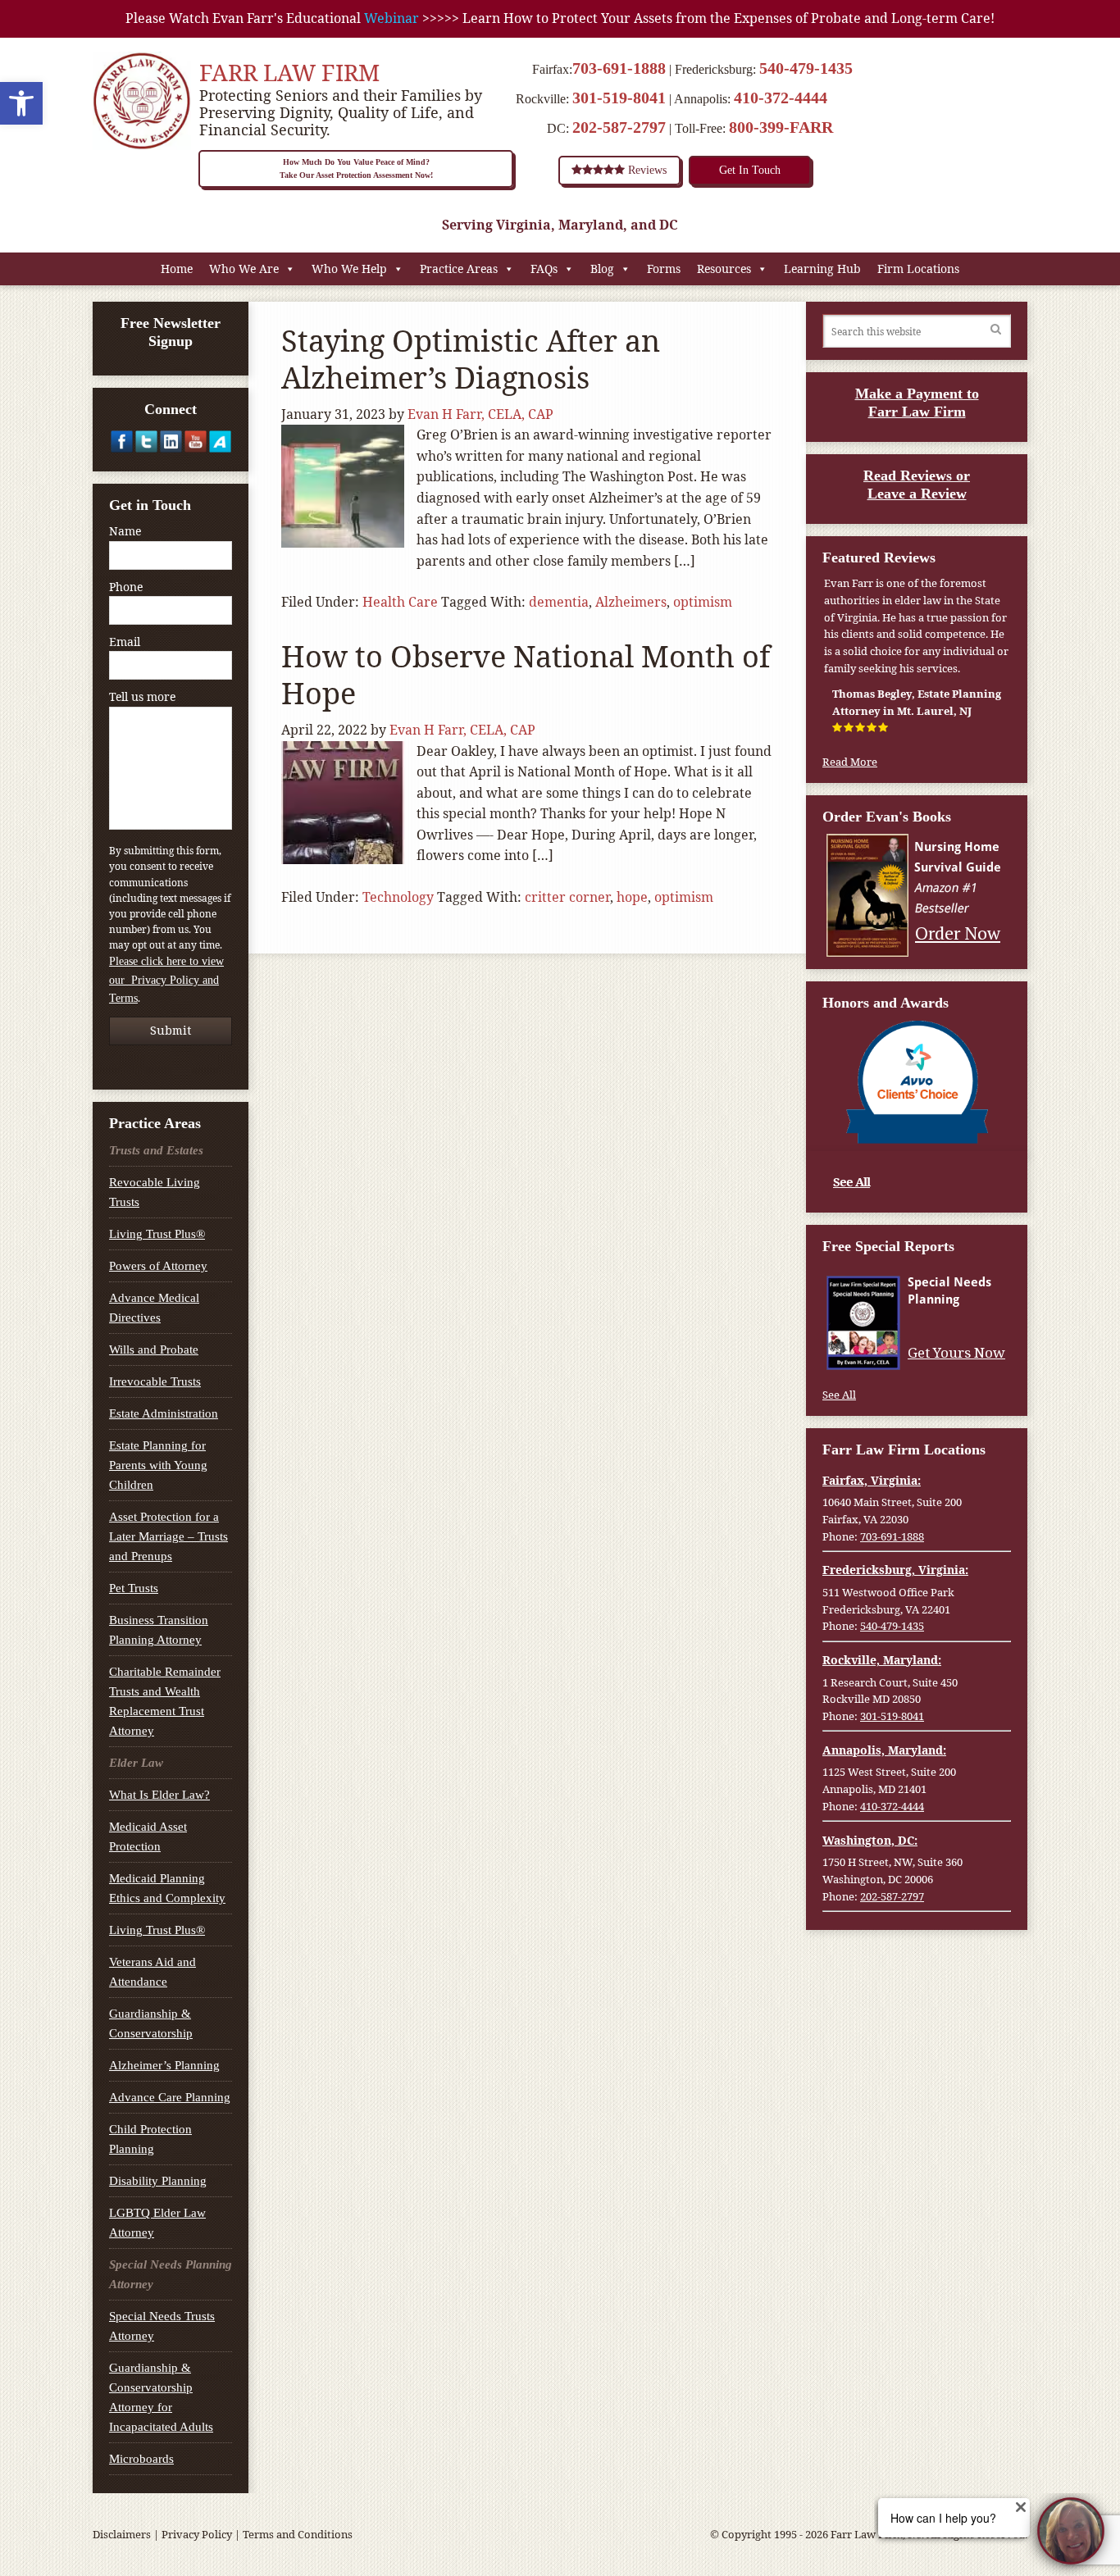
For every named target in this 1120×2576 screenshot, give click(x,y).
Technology (398, 897)
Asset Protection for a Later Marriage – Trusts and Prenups (168, 1536)
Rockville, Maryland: (882, 1660)
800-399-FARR (781, 127)
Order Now (958, 933)
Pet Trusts (134, 1588)
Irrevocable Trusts (155, 1381)
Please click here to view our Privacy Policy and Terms (166, 980)
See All (851, 1181)
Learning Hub (822, 269)
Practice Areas (459, 269)
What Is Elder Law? (159, 1795)
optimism (703, 602)
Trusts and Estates (156, 1150)
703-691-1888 (619, 68)
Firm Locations (918, 269)
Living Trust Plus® (157, 1234)
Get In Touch (750, 170)
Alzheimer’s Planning (164, 2065)
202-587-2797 (619, 127)
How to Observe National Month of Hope (526, 675)
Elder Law (136, 1763)
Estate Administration (164, 1413)
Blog (602, 269)
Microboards (141, 2459)
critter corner (567, 897)
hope (632, 897)
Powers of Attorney (158, 1266)
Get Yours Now (956, 1353)
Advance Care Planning (170, 2097)
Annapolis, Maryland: (884, 1750)
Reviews (646, 170)
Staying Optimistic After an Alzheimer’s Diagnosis (471, 359)
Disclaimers (122, 2534)
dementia (559, 602)
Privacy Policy (197, 2534)
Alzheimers (631, 602)
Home (177, 269)
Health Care (400, 602)
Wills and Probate (154, 1349)
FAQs (544, 269)
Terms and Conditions (298, 2534)
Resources (724, 269)
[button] (21, 103)
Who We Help (349, 269)
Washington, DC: (870, 1840)
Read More (850, 762)
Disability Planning (158, 2181)
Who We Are (244, 269)
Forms (664, 269)
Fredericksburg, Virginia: (895, 1570)
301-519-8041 (619, 98)
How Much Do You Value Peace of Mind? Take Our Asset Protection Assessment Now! (356, 168)
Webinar (392, 18)
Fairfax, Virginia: (872, 1480)
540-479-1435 (806, 68)
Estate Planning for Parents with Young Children (158, 1465)
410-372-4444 (781, 98)
